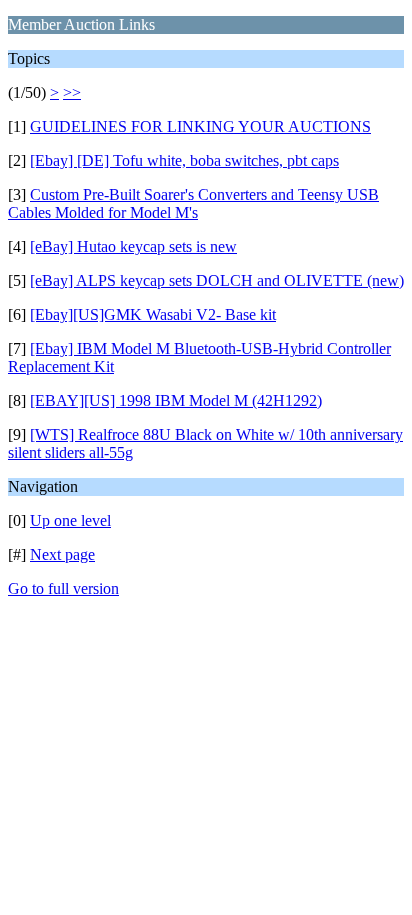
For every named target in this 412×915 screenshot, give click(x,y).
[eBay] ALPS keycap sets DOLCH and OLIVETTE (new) (217, 280)
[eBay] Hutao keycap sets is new (133, 246)
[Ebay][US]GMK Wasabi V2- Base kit (153, 314)
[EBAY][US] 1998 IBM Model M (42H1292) (176, 400)
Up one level (70, 520)
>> (72, 92)
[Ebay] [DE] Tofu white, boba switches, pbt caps (184, 160)
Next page (62, 554)
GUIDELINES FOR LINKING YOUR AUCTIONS (200, 126)
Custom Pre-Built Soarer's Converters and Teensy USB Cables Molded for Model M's (193, 203)
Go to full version (63, 588)
